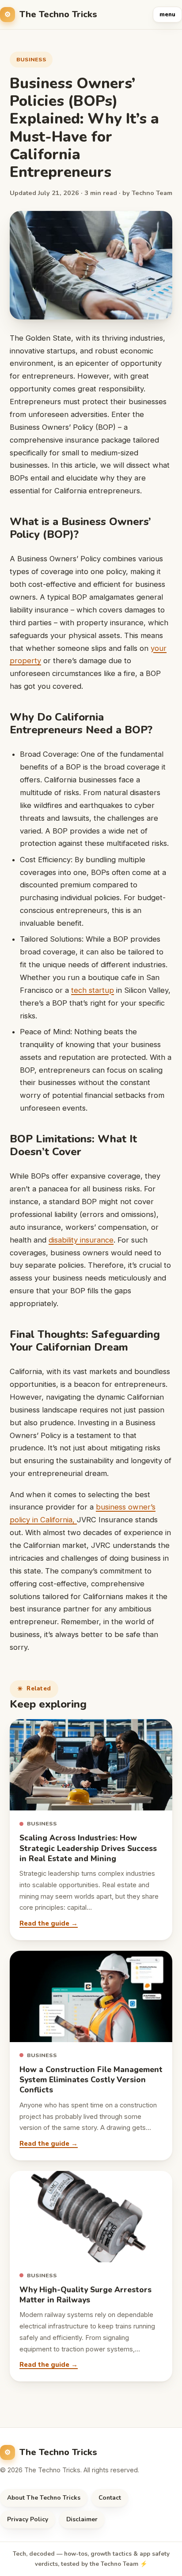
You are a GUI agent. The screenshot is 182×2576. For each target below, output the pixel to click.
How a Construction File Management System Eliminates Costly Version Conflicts (91, 2080)
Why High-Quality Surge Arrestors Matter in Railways (85, 2295)
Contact (110, 2498)
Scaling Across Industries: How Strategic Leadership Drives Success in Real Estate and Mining (88, 1848)
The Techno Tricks (58, 14)
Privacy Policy (28, 2519)
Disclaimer (82, 2519)
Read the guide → (49, 1923)
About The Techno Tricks (44, 2498)
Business (31, 59)
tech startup (93, 990)
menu (167, 15)
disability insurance (81, 1240)
